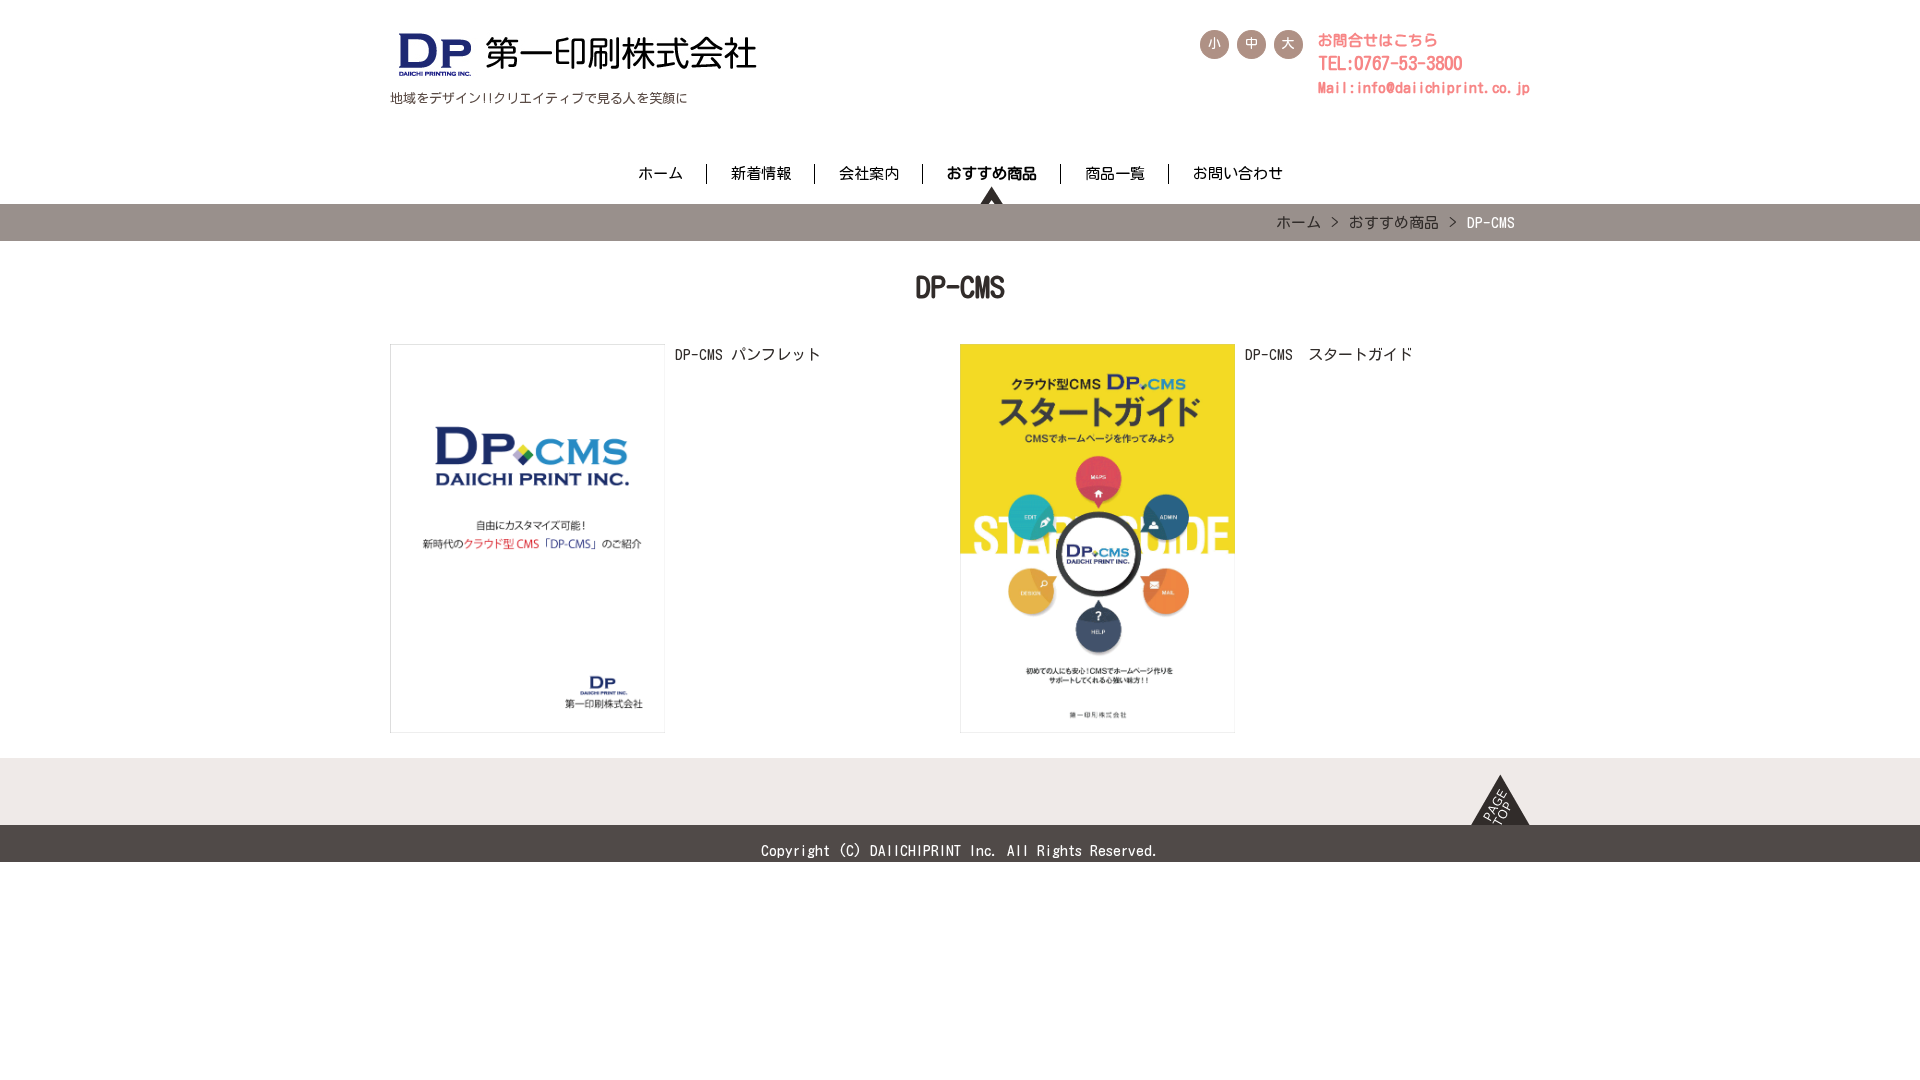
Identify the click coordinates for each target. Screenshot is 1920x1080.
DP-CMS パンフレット (748, 354)
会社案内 (869, 173)
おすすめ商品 (992, 173)
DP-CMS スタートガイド (1329, 354)
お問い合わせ (1238, 173)
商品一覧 (1115, 173)
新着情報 (761, 173)
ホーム (660, 173)
